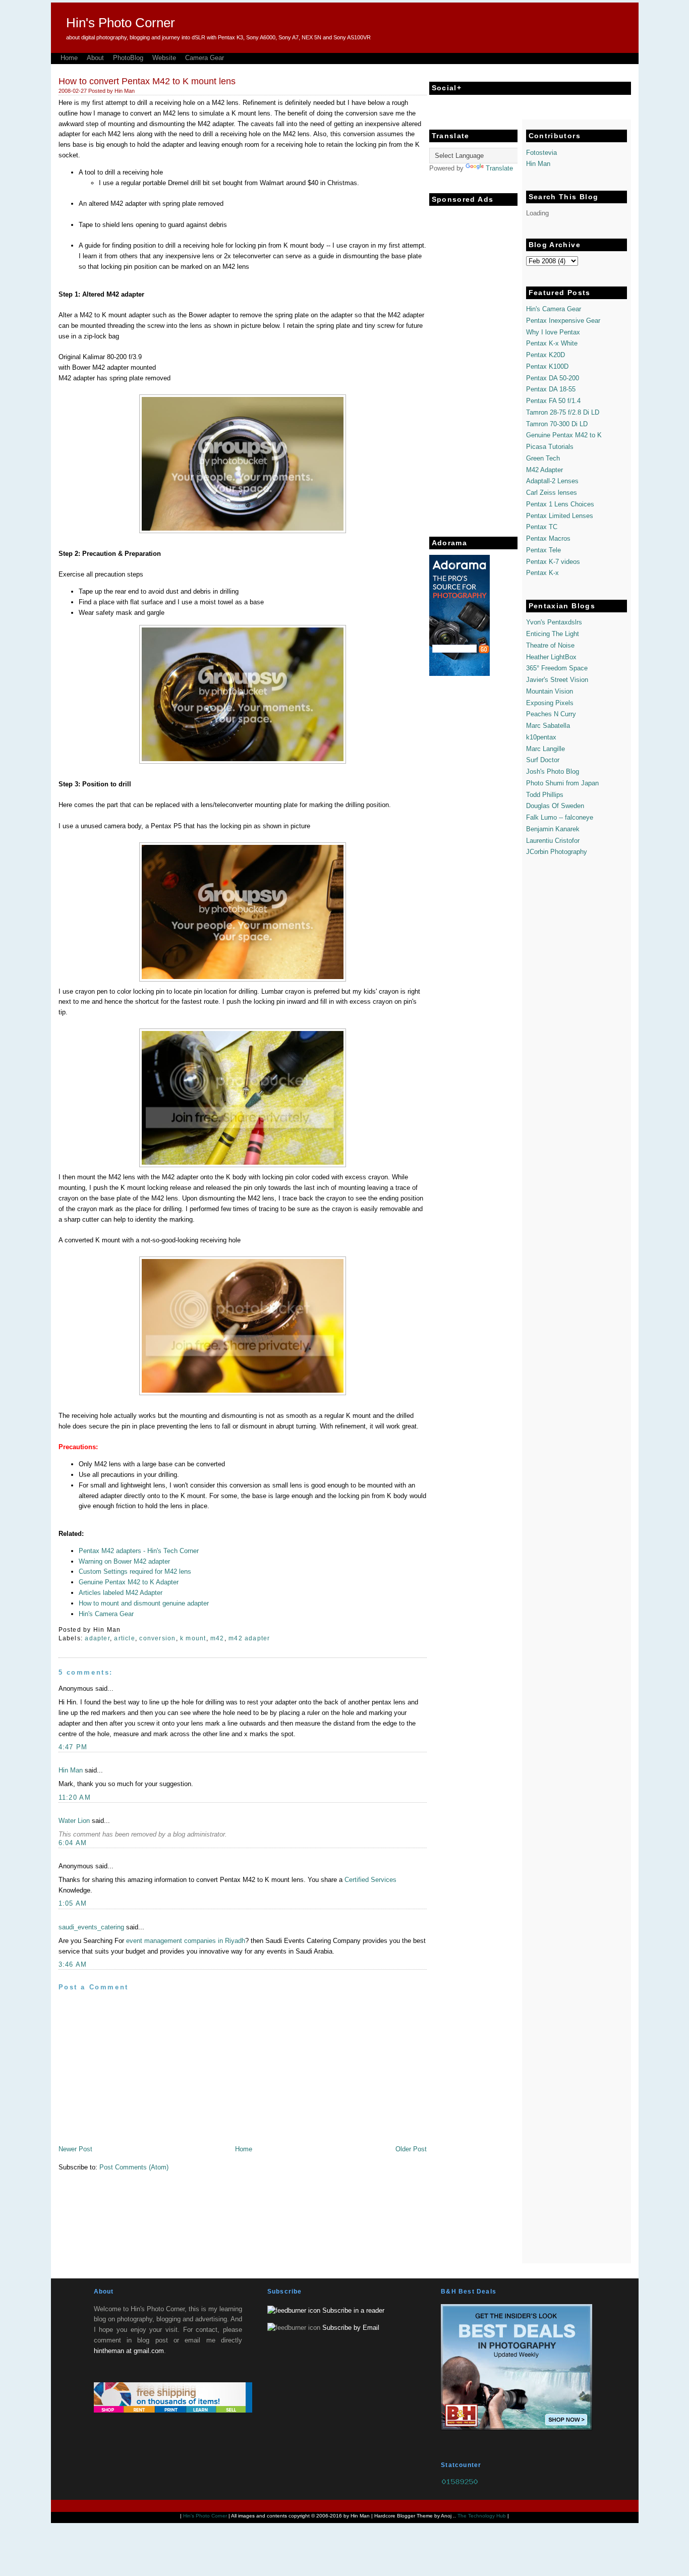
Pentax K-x (542, 573)
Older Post (411, 2149)
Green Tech (543, 458)
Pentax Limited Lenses (560, 516)
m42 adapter (249, 1638)
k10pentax (541, 737)
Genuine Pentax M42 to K (564, 435)
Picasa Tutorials (550, 447)
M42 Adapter (544, 470)
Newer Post (75, 2149)
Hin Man (71, 1770)
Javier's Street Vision (557, 680)
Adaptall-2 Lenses (552, 481)
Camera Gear (205, 58)
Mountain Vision (550, 691)
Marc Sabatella (548, 726)
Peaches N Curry (551, 714)
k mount (193, 1638)
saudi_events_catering (91, 1927)
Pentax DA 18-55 (551, 389)
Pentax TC (542, 527)
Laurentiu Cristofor (553, 841)
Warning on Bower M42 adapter (124, 1561)
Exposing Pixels (550, 703)
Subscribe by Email (351, 2328)
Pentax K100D (547, 366)
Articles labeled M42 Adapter (121, 1593)
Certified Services (370, 1880)
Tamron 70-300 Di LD (557, 424)
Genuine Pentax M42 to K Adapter (129, 1582)
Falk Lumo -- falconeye (560, 817)
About (95, 58)
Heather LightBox (551, 657)
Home (69, 58)
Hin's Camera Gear (106, 1614)
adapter (97, 1638)
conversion (157, 1638)
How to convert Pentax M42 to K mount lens (147, 81)
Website (164, 58)
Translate (499, 168)
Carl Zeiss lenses (552, 493)
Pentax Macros (548, 538)
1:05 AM (73, 1903)
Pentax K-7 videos (553, 562)
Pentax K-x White (552, 343)
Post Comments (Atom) (134, 2167)
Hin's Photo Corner (121, 23)
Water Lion (74, 1821)
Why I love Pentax (553, 332)
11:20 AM (75, 1797)
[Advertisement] (470, 362)
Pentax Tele (543, 550)
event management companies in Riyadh (186, 1941)
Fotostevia (541, 153)
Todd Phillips (545, 795)
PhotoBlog (128, 58)
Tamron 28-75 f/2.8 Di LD (563, 412)
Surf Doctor (543, 760)
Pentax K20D (546, 355)
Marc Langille (546, 749)
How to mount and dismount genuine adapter (144, 1603)
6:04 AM (73, 1843)
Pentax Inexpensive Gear (563, 321)
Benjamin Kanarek (553, 829)
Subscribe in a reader (353, 2310)
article (125, 1638)
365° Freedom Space (557, 668)
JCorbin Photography (557, 852)
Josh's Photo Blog (553, 771)
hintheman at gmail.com (129, 2351)
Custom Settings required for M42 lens (135, 1571)
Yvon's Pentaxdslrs (554, 622)
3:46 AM (73, 1964)
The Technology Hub (482, 2516)
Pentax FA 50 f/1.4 (553, 401)
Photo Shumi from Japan (562, 783)
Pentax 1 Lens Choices (560, 504)
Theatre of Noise (550, 645)
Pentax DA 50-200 (553, 378)
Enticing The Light (553, 634)
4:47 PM (73, 1747)
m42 (217, 1638)
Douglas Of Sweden (555, 806)
